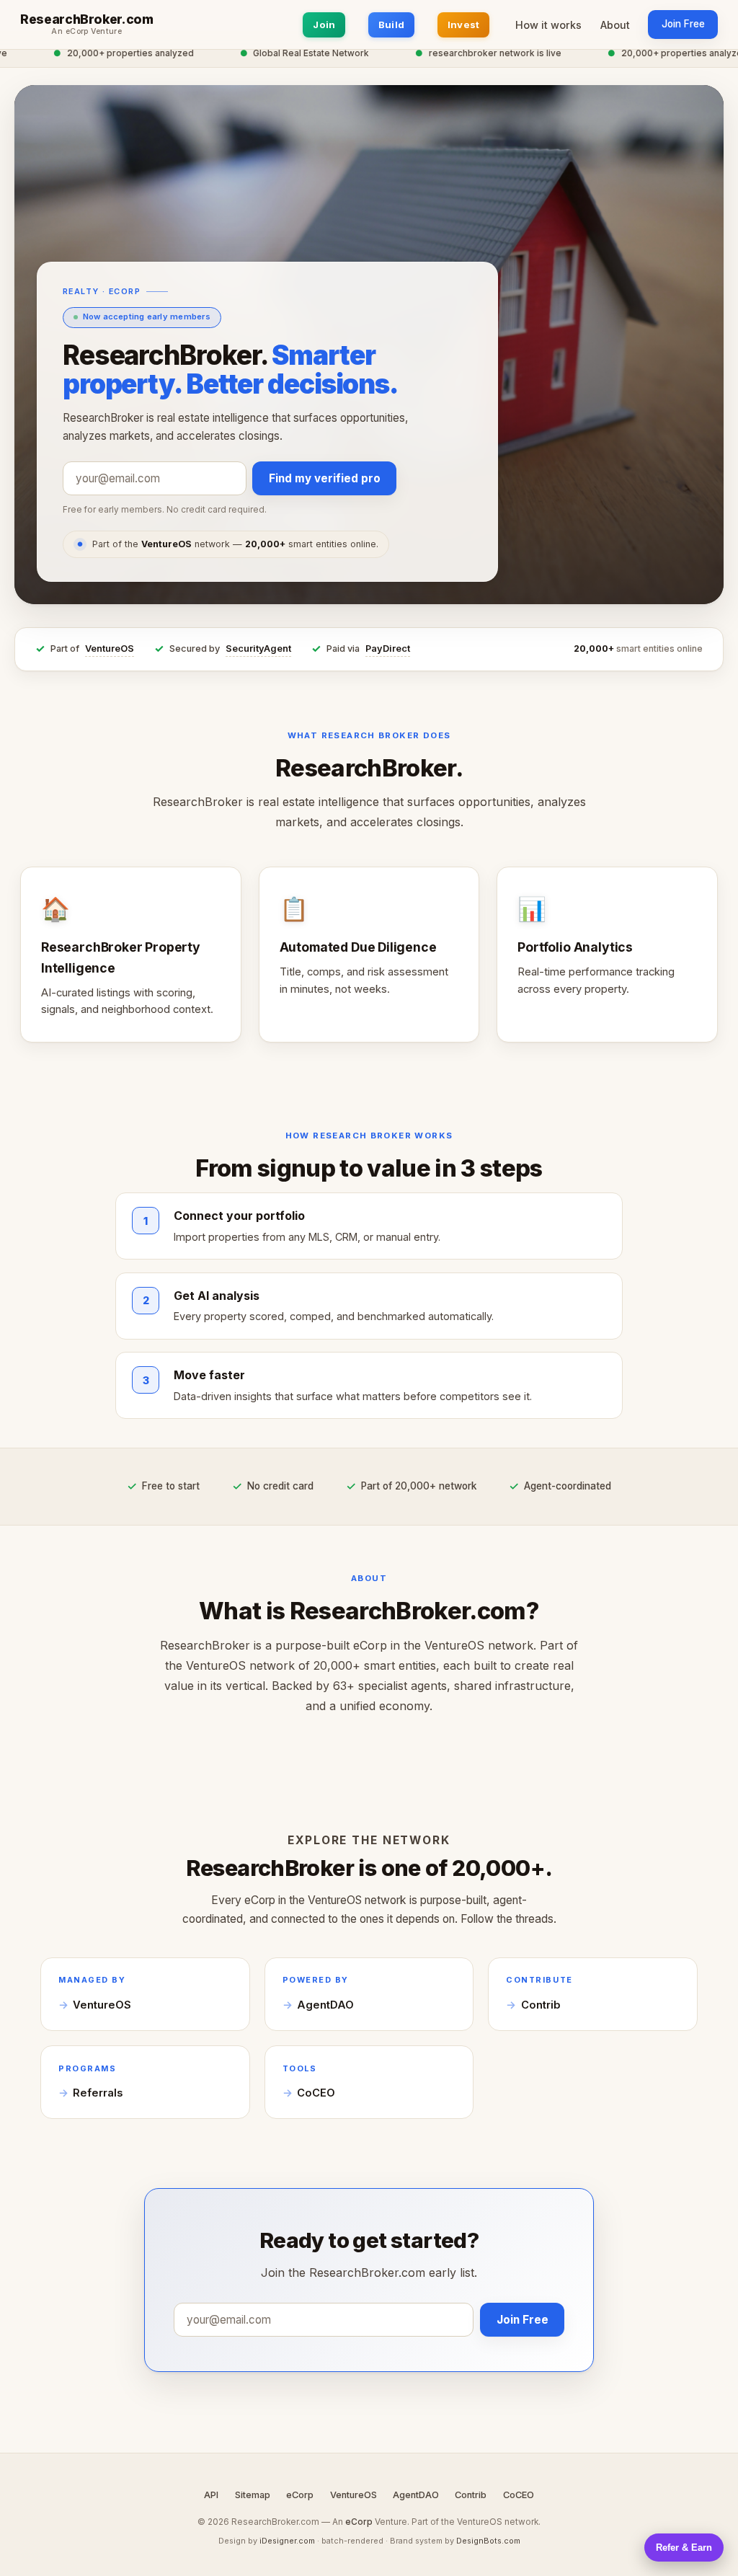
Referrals (98, 2093)
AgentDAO (325, 2005)
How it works (548, 25)
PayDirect (388, 649)
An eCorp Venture (86, 32)
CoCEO (316, 2093)
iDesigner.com (287, 2541)
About (615, 25)
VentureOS (110, 649)
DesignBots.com (488, 2541)
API (211, 2495)
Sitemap (253, 2495)
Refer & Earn (684, 2548)
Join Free (683, 24)
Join (324, 25)
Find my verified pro (325, 478)
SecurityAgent (258, 649)
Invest (464, 25)
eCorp (300, 2495)
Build (391, 25)
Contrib (541, 2005)
